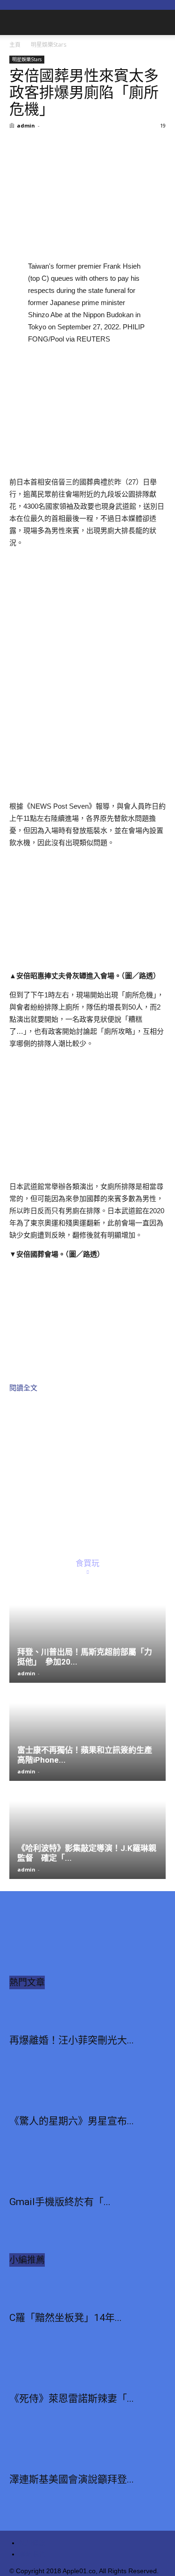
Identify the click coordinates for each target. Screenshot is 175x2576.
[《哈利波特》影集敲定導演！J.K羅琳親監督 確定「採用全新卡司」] (87, 1831)
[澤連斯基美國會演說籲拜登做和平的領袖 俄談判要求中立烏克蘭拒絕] (87, 2451)
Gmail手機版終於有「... (60, 2202)
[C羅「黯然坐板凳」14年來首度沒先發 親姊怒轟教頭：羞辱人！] (87, 2290)
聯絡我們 (32, 2554)
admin (26, 125)
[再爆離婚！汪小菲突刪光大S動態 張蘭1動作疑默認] (87, 2012)
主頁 (15, 45)
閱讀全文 (23, 1388)
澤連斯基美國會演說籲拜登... (72, 2479)
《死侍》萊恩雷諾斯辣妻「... (72, 2398)
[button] (162, 22)
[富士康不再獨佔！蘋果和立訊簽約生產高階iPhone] (87, 1733)
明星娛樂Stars (49, 45)
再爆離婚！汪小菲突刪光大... (72, 2040)
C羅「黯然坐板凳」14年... (66, 2318)
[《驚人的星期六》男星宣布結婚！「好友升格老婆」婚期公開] (87, 2093)
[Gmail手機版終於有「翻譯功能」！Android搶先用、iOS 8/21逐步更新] (87, 2174)
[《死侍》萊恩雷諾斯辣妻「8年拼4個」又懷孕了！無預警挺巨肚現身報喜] (87, 2370)
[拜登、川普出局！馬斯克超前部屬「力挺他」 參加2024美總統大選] (87, 1634)
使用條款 (32, 2543)
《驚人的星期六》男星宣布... (72, 2121)
